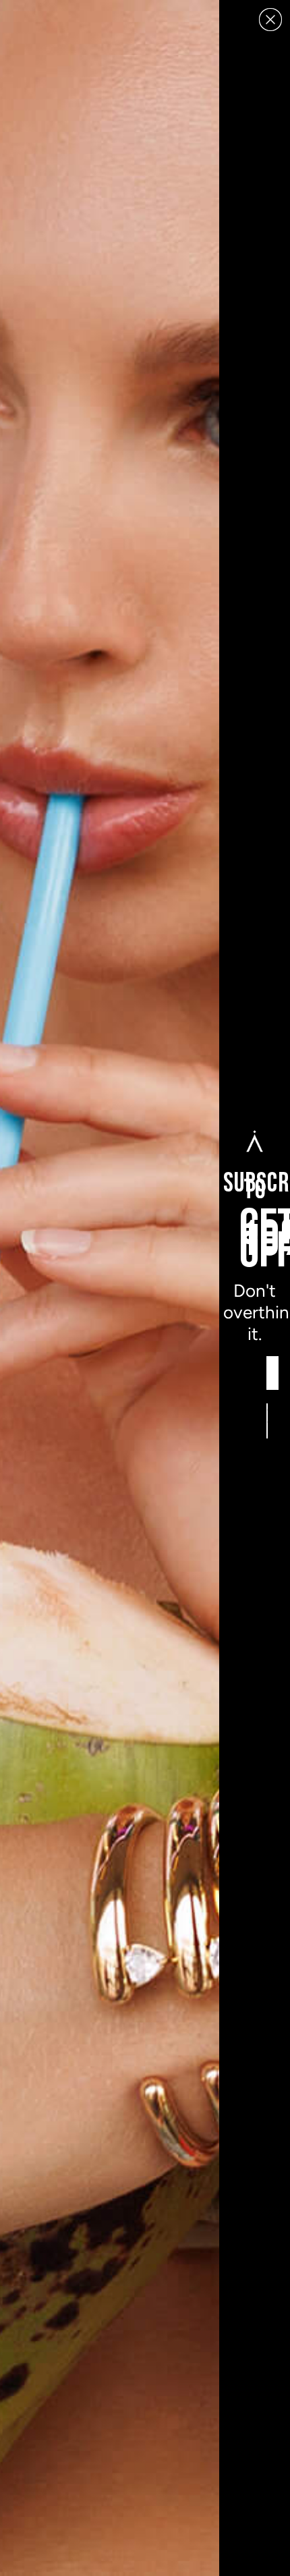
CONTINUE (267, 1421)
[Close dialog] (270, 20)
